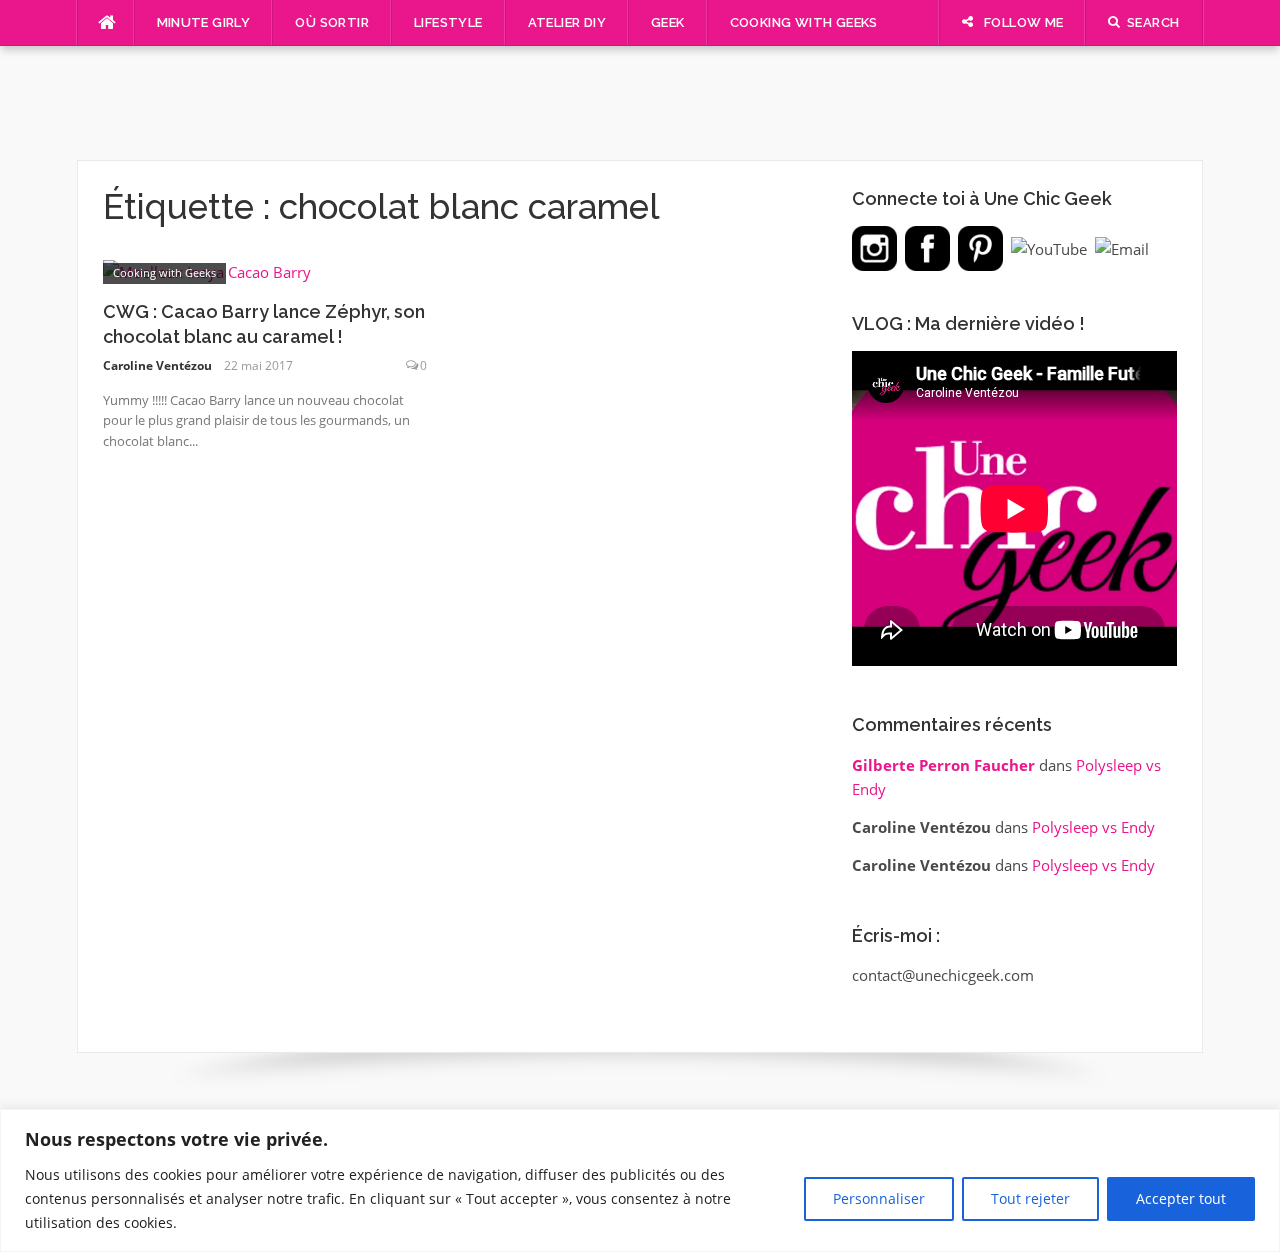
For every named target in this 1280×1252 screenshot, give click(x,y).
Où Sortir (332, 22)
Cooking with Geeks (804, 22)
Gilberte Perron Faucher (943, 765)
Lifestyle (448, 22)
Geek (668, 22)
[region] (640, 1180)
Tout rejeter (1030, 1198)
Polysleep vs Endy (1093, 827)
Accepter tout (1181, 1198)
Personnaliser (879, 1198)
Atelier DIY (567, 22)
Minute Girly (204, 22)
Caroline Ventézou (157, 365)
